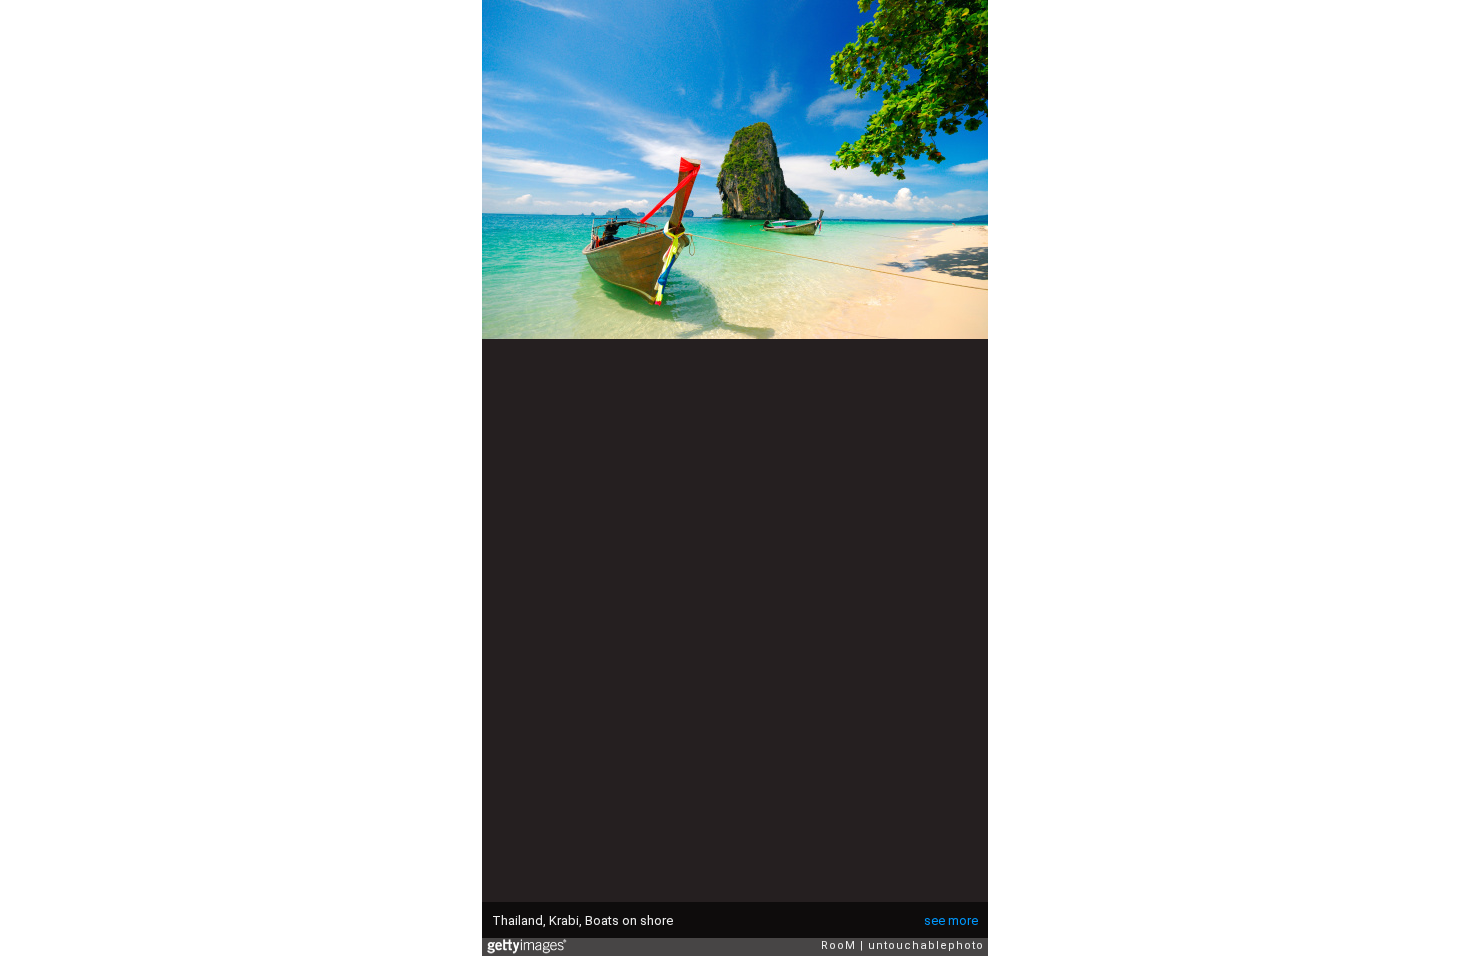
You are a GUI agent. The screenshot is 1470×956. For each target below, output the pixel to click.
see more (951, 920)
